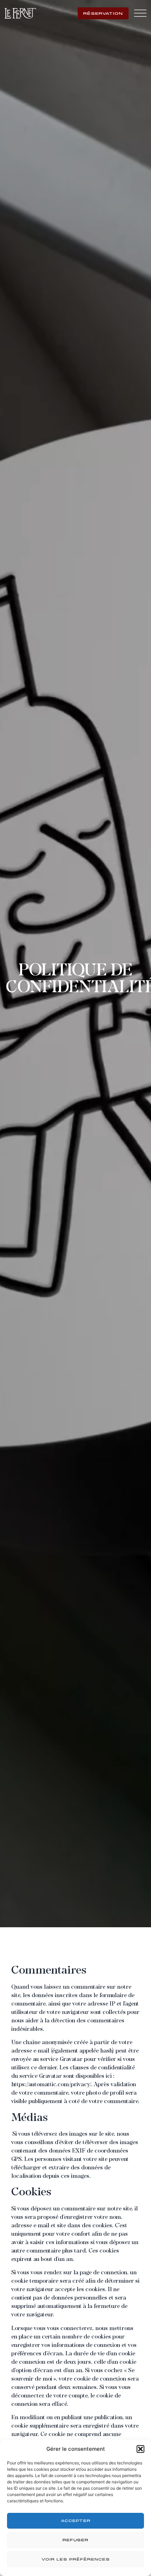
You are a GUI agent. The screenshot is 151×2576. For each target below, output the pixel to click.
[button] (140, 2449)
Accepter (76, 2521)
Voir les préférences (76, 2560)
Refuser (75, 2540)
